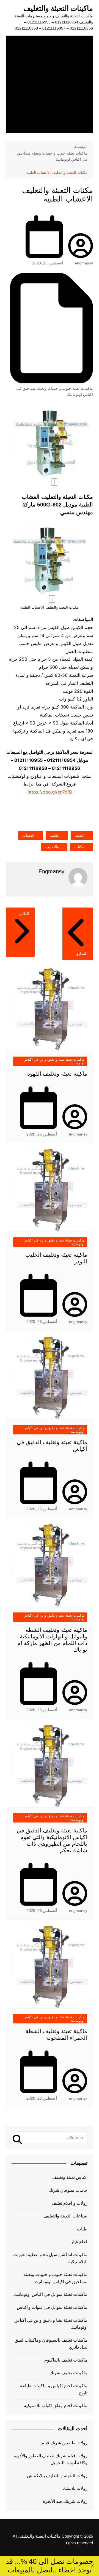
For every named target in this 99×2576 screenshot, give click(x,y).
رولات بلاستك (75, 2488)
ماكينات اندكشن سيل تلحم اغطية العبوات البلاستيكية (50, 2258)
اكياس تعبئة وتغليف (70, 2177)
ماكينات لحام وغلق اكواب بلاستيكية (56, 2406)
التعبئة (80, 835)
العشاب (28, 835)
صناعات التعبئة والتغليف (65, 2216)
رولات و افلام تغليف (69, 2203)
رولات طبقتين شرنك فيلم (64, 2443)
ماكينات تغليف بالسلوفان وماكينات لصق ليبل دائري (51, 2344)
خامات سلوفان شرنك (68, 2190)
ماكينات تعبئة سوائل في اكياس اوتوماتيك (51, 2294)
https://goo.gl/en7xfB (50, 792)
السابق (81, 953)
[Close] (92, 2566)
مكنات (79, 847)
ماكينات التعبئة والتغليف (58, 8)
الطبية (55, 835)
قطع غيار (79, 2242)
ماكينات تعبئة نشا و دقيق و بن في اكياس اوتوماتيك (54, 1061)
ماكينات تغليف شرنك (68, 2373)
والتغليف (52, 847)
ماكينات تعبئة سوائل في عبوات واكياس (52, 2307)
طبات (82, 2229)
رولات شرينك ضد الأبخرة (65, 2501)
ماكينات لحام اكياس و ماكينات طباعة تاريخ (54, 2389)
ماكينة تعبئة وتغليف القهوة (57, 1074)
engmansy (84, 263)
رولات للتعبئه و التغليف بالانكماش (57, 2476)
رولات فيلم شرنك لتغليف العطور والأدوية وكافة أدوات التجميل (51, 2459)
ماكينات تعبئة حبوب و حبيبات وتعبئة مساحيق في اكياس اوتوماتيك (55, 391)
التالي (24, 913)
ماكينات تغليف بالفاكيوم (66, 2360)
